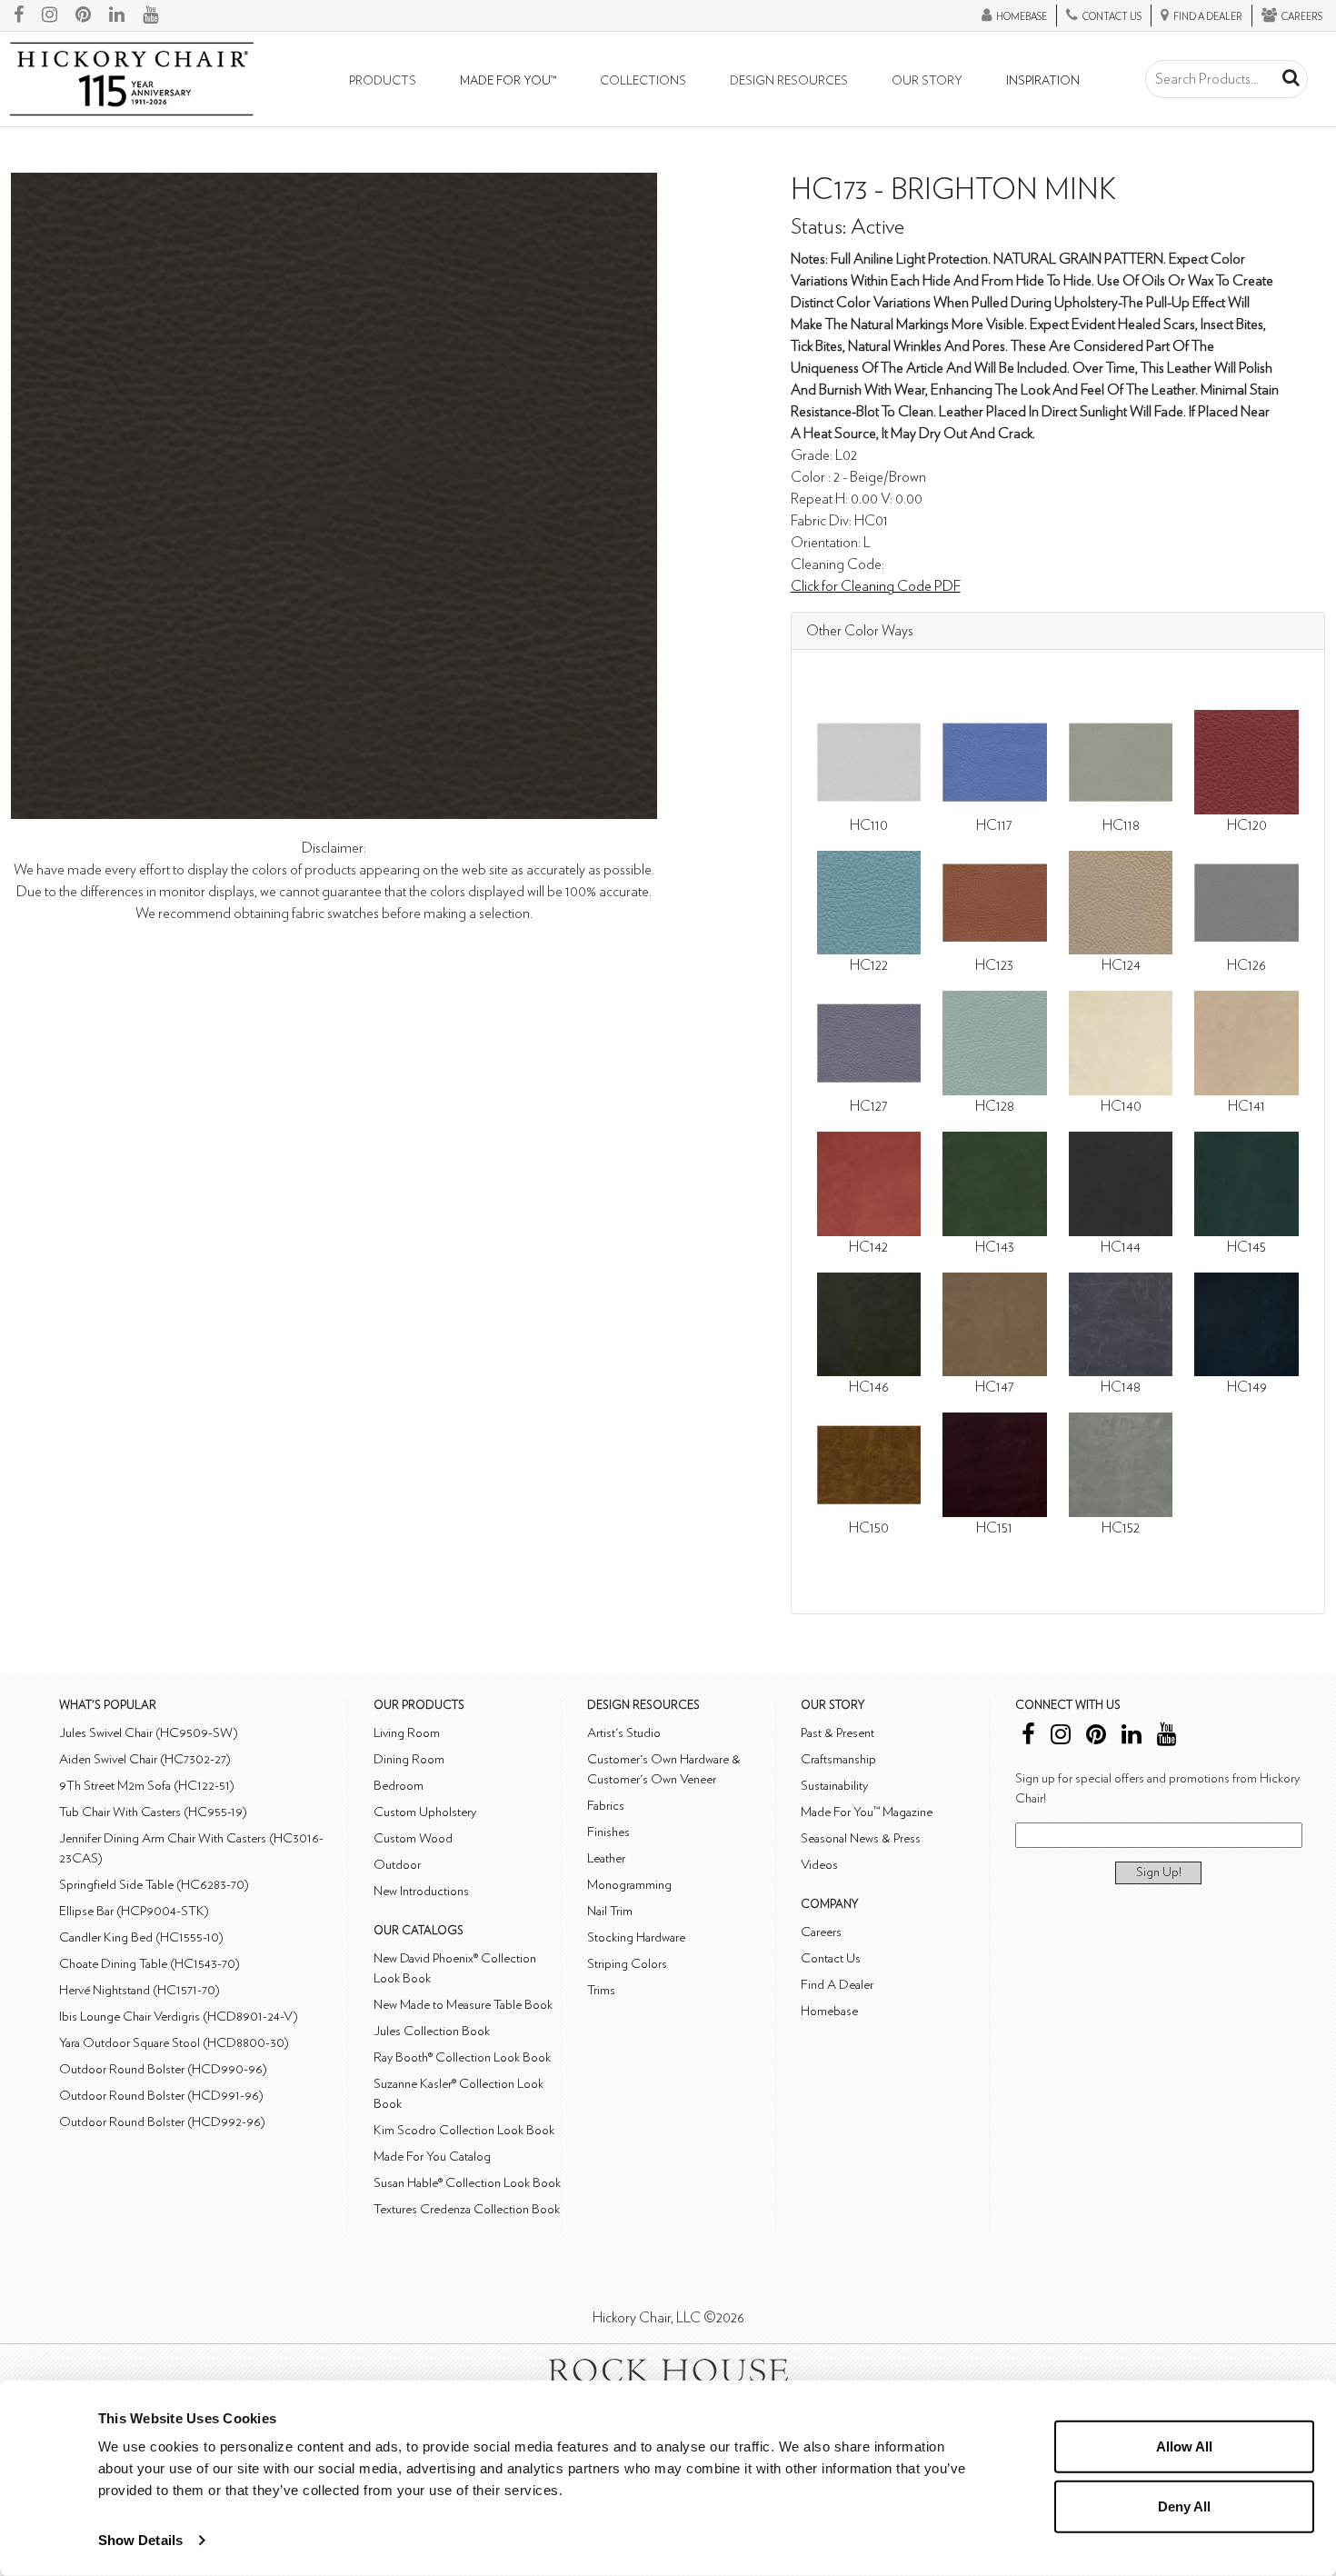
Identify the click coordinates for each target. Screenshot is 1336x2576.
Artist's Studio (624, 1733)
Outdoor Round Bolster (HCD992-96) (162, 2122)
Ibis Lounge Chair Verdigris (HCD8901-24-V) (179, 2017)
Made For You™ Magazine (867, 1812)
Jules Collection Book (432, 2031)
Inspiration (1043, 81)
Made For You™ (508, 81)
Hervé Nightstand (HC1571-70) (140, 1990)
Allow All (1184, 2446)
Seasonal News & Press (861, 1838)
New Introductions (421, 1891)
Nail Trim (610, 1911)
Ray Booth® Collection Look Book (462, 2057)
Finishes (608, 1832)
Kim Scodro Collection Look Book (464, 2130)
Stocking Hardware (636, 1937)
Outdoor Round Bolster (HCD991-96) (161, 2096)
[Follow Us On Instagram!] (50, 15)
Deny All (1184, 2506)
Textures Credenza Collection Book (467, 2209)
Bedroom (399, 1786)
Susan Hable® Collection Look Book (467, 2183)
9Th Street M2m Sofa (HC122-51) (147, 1786)
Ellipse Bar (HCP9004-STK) (134, 1911)
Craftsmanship (838, 1759)
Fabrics (606, 1806)
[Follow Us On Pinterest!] (83, 15)
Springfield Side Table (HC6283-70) (154, 1885)
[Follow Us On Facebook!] (19, 15)
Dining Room (409, 1759)
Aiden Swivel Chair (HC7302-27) (145, 1759)
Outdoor (397, 1865)
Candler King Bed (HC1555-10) (141, 1937)
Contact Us (831, 1958)
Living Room (407, 1733)
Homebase (829, 2011)
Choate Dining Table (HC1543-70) (150, 1964)
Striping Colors (627, 1964)
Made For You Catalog (432, 2157)
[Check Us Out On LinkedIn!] (117, 15)
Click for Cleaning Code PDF (876, 586)
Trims (601, 1990)
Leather (606, 1858)
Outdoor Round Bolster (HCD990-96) (163, 2069)
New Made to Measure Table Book (463, 2005)
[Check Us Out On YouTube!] (150, 15)
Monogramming (629, 1885)
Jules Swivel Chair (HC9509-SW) (149, 1733)
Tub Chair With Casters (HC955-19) (153, 1812)
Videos (819, 1865)
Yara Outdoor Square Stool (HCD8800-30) (174, 2043)
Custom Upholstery (425, 1812)
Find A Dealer (837, 1985)
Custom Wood (413, 1838)
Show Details (140, 2540)
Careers (821, 1932)
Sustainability (834, 1786)
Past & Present (837, 1733)
